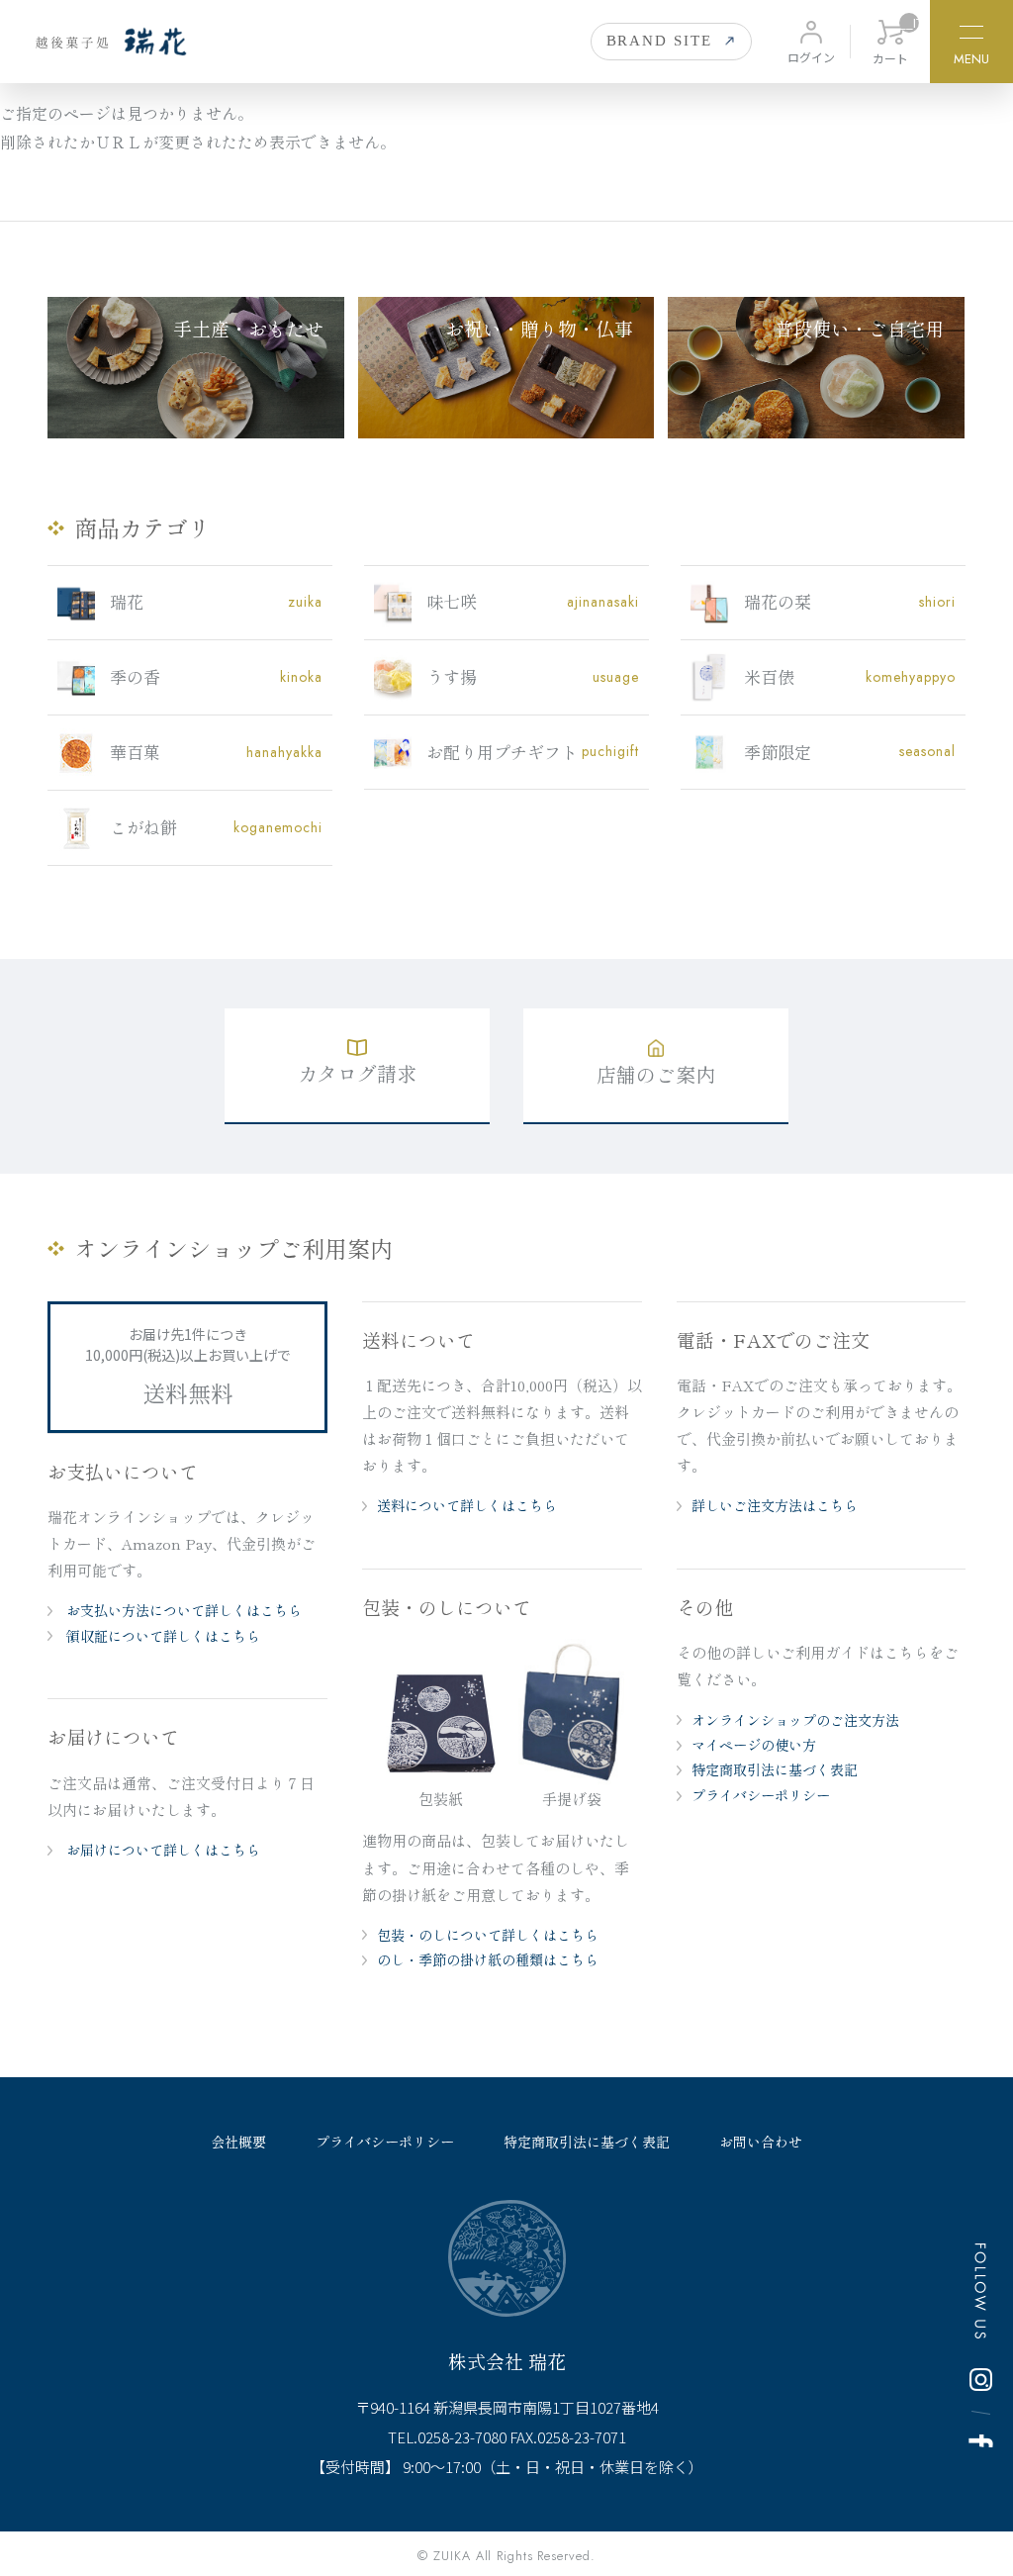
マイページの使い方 (754, 1745)
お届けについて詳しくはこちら (161, 1850)
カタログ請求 (357, 1073)
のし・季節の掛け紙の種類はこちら (488, 1959)
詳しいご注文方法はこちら (775, 1505)
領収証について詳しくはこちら (161, 1636)
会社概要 (238, 2142)
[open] (971, 35)
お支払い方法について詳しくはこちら (182, 1610)
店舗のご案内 (656, 1074)
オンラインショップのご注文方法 (795, 1720)
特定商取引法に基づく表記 (775, 1769)
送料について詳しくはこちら (467, 1505)
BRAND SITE (660, 41)
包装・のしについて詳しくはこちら (488, 1935)
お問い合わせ (761, 2142)
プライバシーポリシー (761, 1795)
